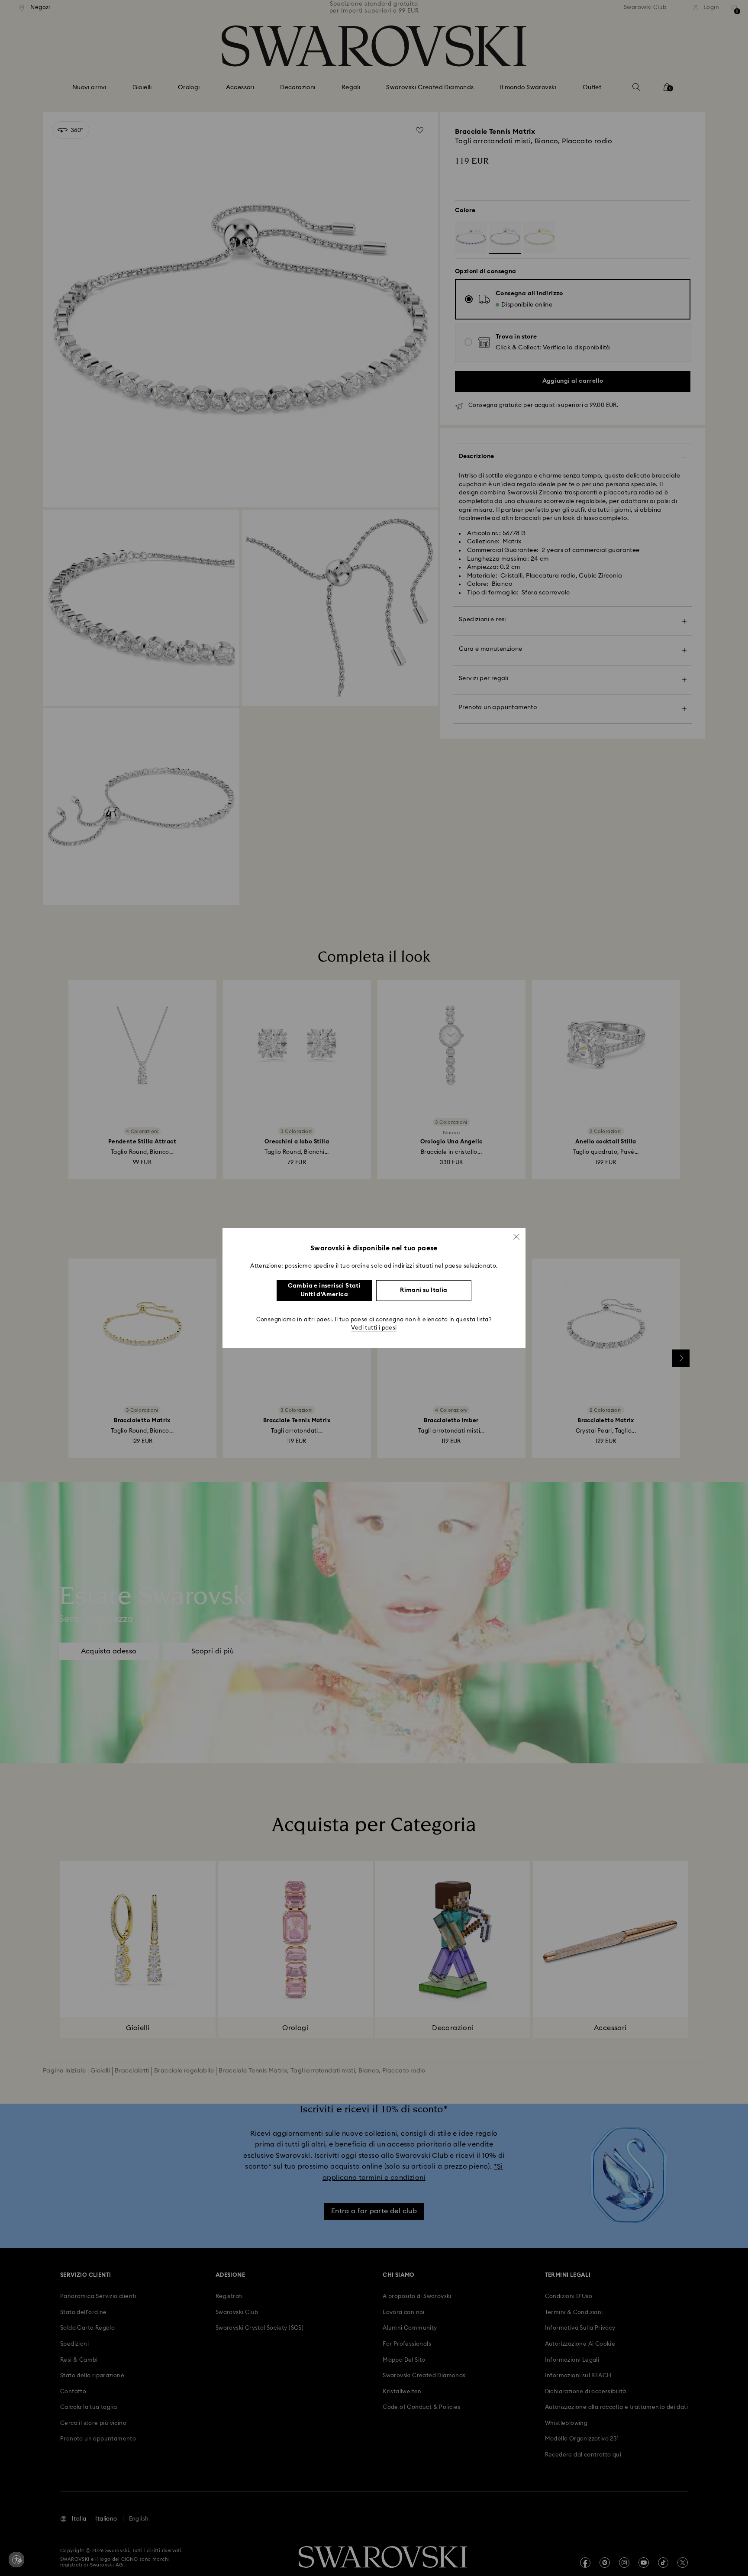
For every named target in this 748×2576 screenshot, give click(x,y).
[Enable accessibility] (16, 2560)
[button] (516, 1237)
